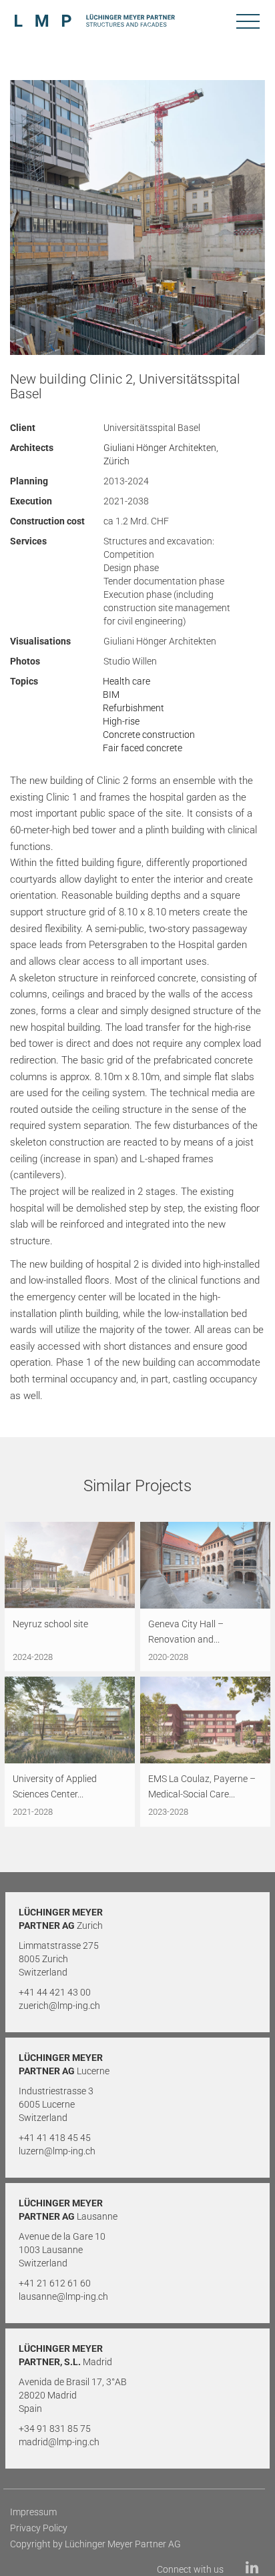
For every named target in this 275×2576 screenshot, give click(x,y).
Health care (126, 681)
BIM (111, 695)
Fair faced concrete (143, 748)
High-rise (121, 721)
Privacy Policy (39, 2528)
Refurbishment (133, 708)
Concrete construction (149, 735)
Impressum (33, 2512)
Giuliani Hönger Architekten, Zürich (161, 454)
